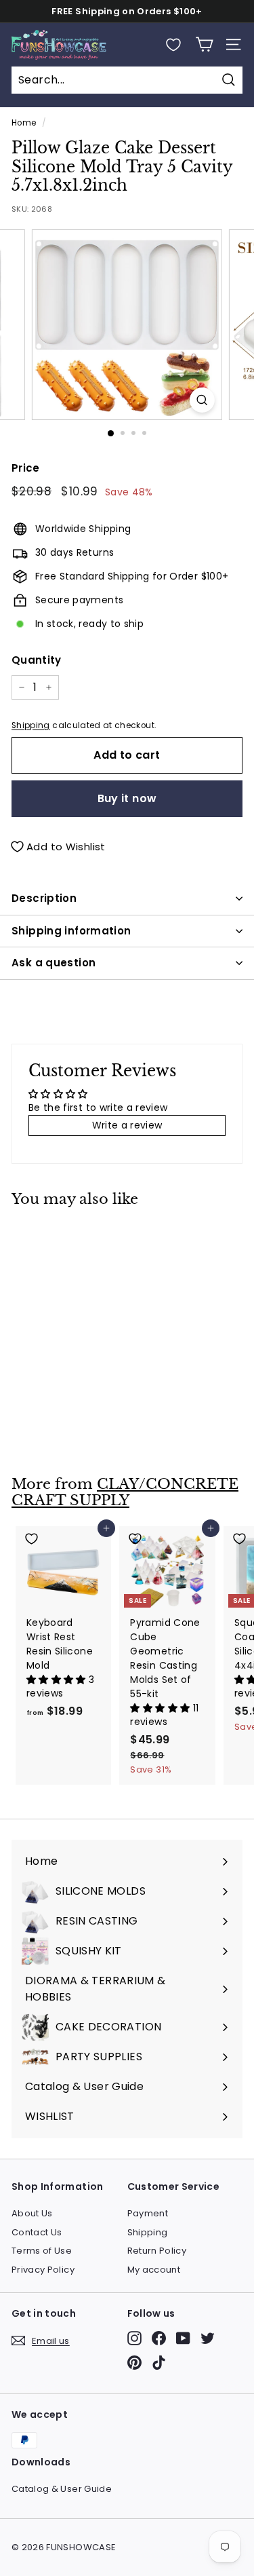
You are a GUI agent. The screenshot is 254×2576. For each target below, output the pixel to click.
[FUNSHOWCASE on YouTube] (183, 2338)
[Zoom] (202, 400)
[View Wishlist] (173, 45)
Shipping (31, 725)
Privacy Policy (43, 2270)
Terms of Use (42, 2251)
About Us (32, 2213)
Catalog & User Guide (62, 2489)
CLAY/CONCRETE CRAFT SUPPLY (125, 1493)
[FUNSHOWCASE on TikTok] (159, 2363)
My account (154, 2270)
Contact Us (37, 2232)
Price (26, 468)
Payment (148, 2213)
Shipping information (71, 931)
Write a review (127, 1125)
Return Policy (157, 2251)
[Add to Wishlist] (64, 1237)
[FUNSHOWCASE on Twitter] (208, 2338)
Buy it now (127, 798)
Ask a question (54, 963)
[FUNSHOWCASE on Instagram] (134, 2338)
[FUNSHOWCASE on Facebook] (159, 2338)
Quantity (37, 660)
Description (44, 898)
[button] (58, 1680)
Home (24, 123)
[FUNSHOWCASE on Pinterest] (134, 2363)
